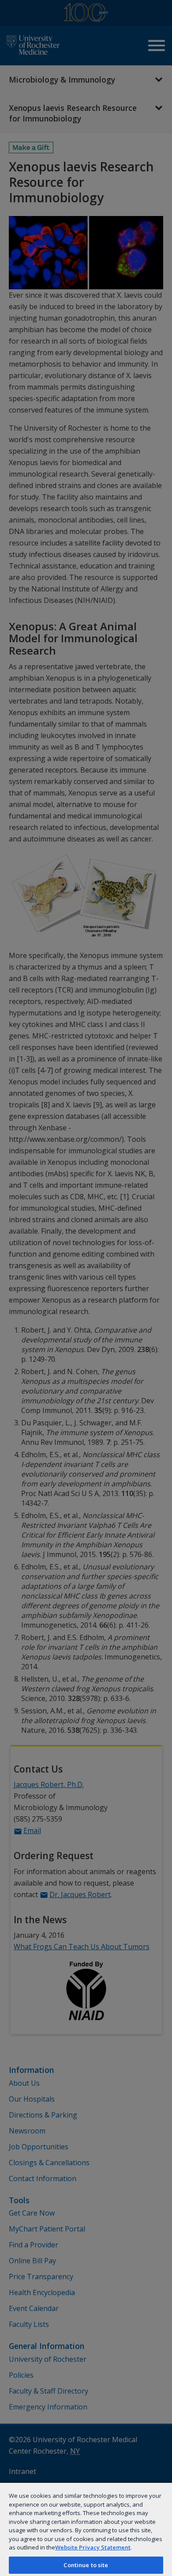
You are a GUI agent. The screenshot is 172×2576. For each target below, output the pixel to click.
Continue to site (86, 2565)
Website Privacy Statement (93, 2547)
